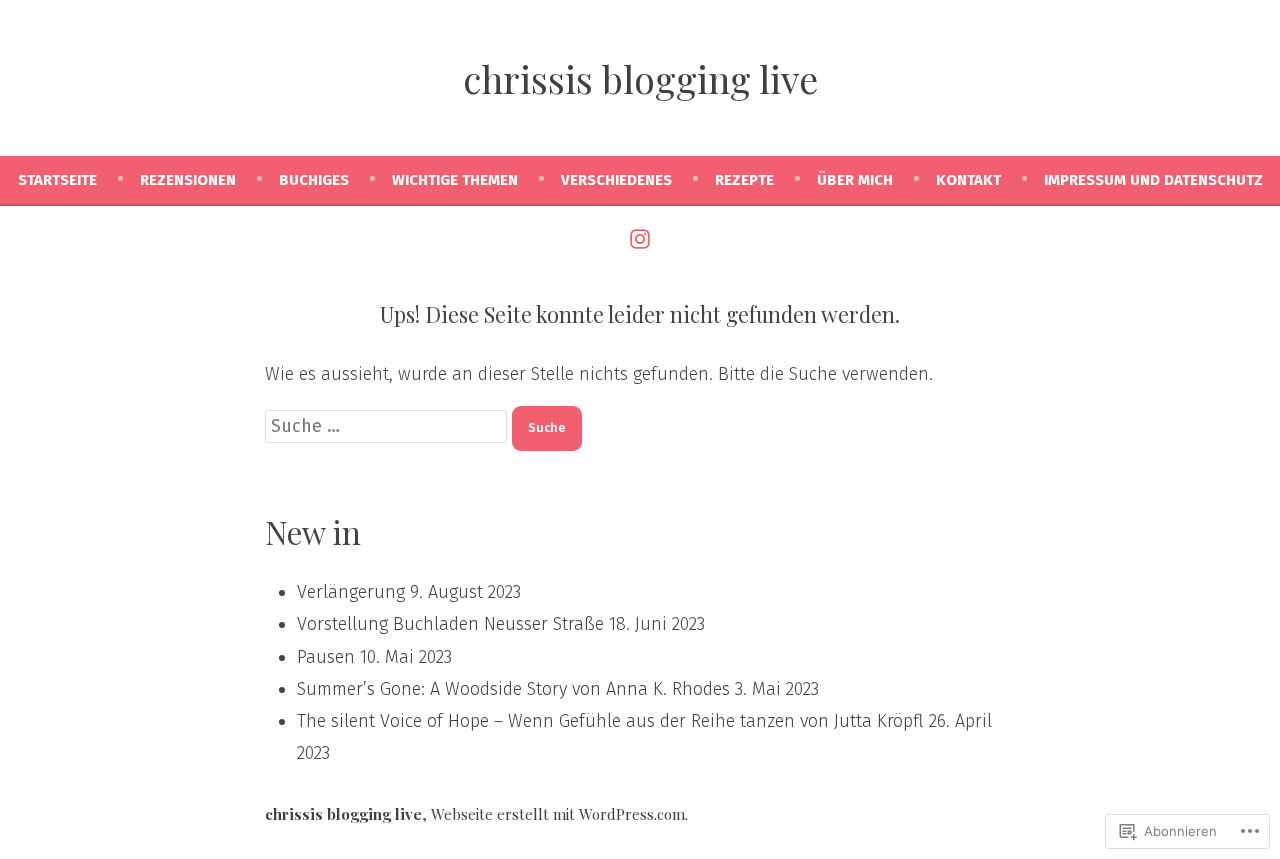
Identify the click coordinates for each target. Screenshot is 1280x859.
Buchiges (314, 180)
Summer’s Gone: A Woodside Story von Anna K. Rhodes (513, 689)
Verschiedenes (616, 180)
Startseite (57, 180)
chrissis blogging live (640, 78)
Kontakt (968, 180)
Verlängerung (351, 592)
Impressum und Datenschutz (1153, 180)
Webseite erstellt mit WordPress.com (558, 814)
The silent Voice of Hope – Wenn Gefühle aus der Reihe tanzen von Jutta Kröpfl (610, 721)
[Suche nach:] (388, 426)
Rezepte (744, 180)
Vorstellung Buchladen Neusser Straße (450, 624)
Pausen (326, 657)
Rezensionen (188, 180)
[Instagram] (640, 238)
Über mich (855, 180)
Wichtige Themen (455, 180)
